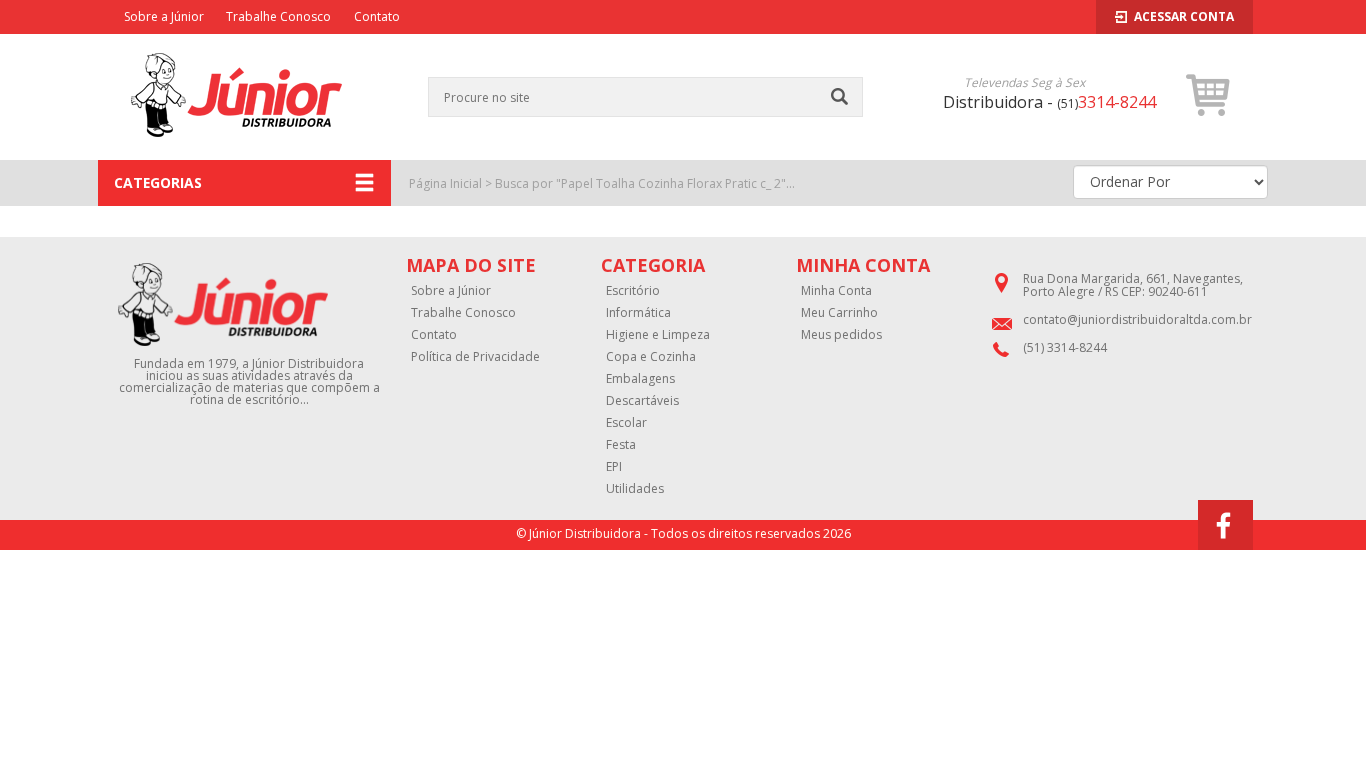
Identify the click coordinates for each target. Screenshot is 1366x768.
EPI (614, 467)
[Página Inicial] (236, 149)
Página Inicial (445, 183)
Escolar (626, 423)
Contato (377, 16)
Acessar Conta (1184, 16)
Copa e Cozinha (651, 357)
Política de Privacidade (475, 357)
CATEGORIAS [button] (158, 182)
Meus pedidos (841, 335)
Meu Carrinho (839, 313)
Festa (621, 445)
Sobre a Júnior (164, 16)
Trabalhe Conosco (278, 16)
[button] (1208, 95)
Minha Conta (836, 291)
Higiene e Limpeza (658, 335)
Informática (638, 313)
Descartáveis (642, 401)
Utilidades (635, 489)
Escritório (633, 291)
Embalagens (640, 379)
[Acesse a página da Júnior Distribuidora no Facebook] (1225, 525)
